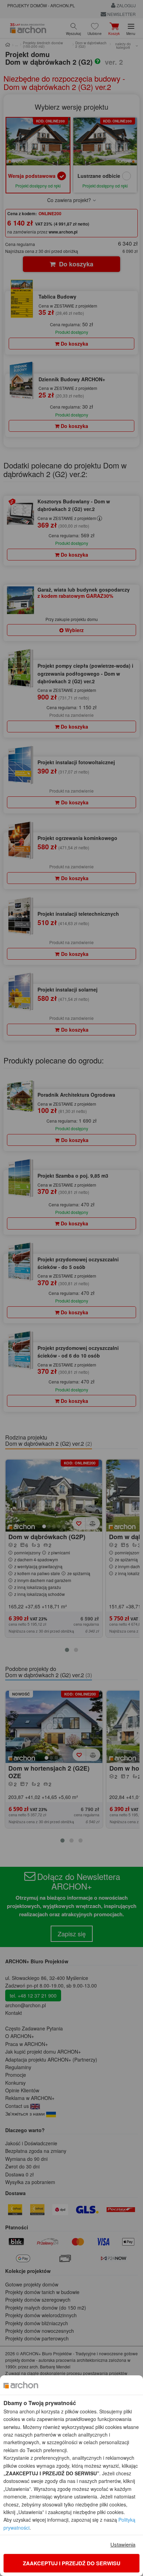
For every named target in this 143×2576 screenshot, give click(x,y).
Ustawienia (123, 2544)
